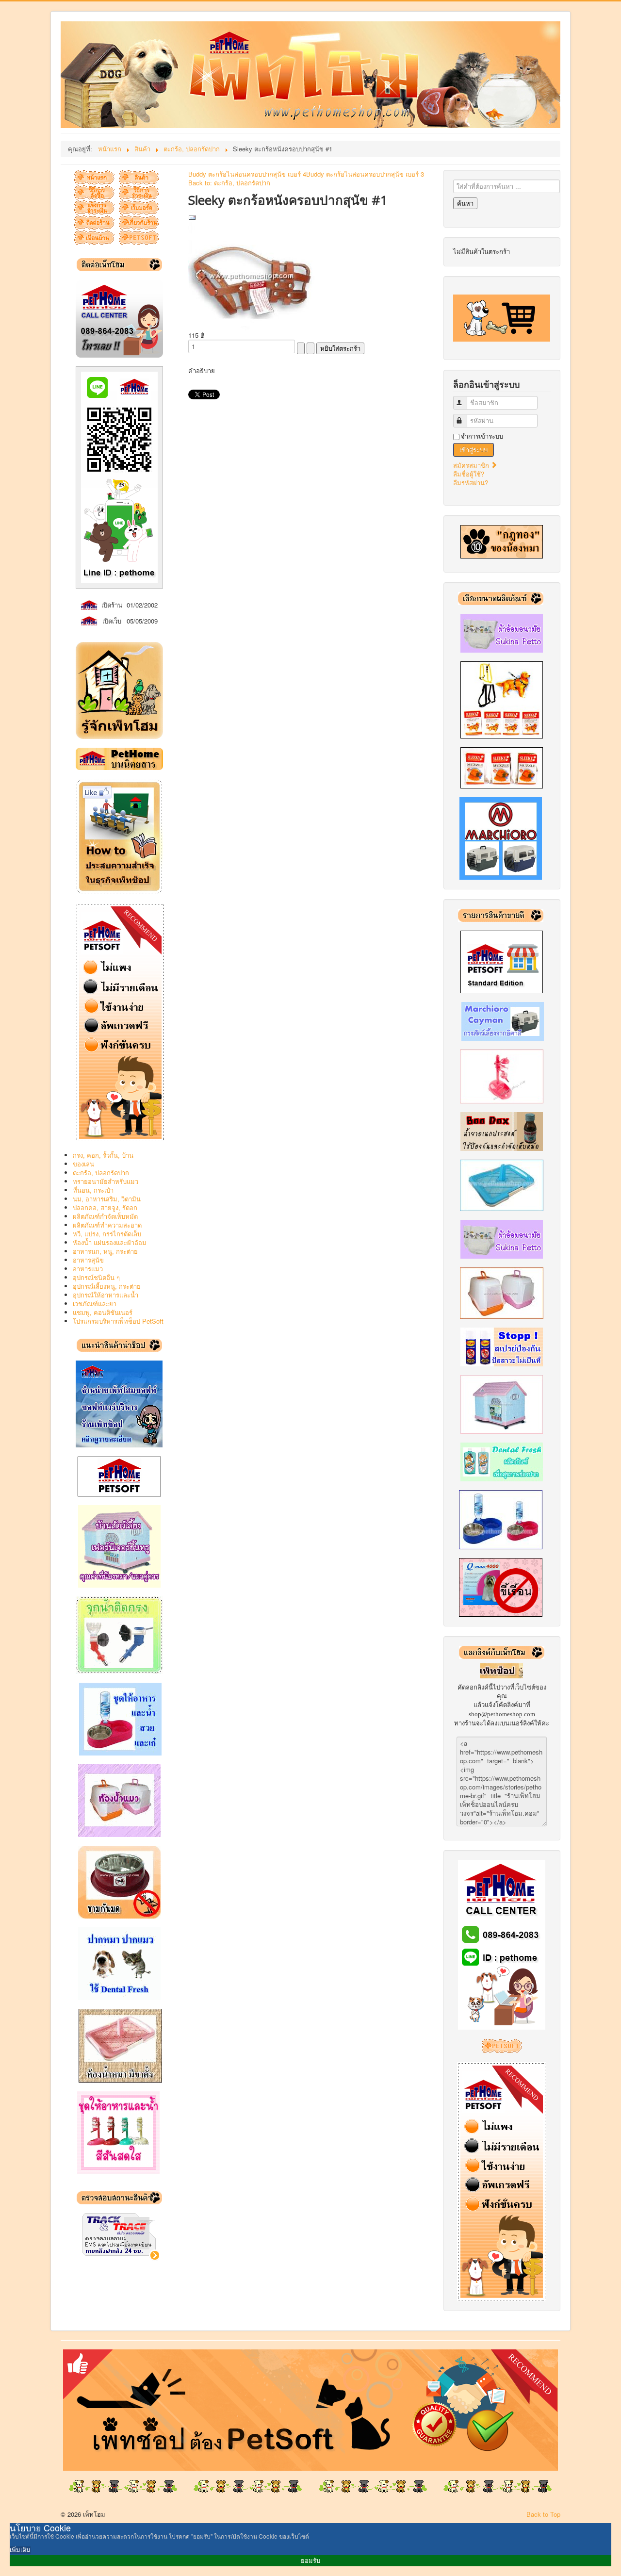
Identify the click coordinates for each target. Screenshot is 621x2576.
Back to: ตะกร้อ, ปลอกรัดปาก (229, 183)
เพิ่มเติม (20, 2550)
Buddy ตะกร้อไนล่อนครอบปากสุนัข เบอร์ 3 (365, 174)
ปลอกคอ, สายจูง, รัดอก (105, 1207)
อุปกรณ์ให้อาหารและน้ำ (106, 1295)
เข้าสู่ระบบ (474, 450)
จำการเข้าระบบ (482, 436)
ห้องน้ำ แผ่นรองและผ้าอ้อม (110, 1242)
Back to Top (543, 2514)
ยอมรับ (310, 2561)
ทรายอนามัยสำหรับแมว (106, 1181)
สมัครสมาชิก (472, 465)
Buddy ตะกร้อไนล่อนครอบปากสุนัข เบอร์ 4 (247, 174)
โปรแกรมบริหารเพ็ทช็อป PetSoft (118, 1321)
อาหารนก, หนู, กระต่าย (105, 1251)
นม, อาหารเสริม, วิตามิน (107, 1199)
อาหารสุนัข (88, 1260)
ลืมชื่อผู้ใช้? (469, 474)
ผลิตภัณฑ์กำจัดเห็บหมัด (105, 1216)
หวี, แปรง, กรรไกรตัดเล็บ (107, 1234)
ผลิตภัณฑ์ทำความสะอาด (107, 1225)
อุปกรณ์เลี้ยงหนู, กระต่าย (107, 1286)
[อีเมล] (192, 217)
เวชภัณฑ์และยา (95, 1304)
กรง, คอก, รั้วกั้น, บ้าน (103, 1155)
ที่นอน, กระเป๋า (93, 1190)
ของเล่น (83, 1164)
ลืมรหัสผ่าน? (471, 483)
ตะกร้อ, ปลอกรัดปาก (101, 1173)
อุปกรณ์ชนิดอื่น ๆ (96, 1277)
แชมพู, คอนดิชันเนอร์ (103, 1312)
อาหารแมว (88, 1269)
